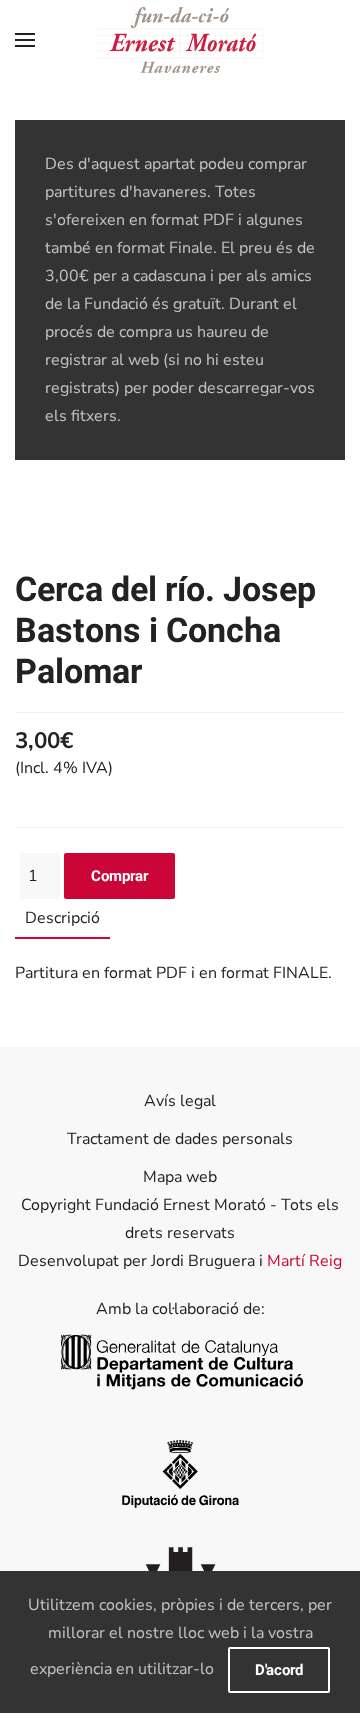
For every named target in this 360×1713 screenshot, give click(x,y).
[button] (25, 40)
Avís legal (180, 1101)
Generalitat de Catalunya (180, 1362)
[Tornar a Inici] (180, 40)
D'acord (279, 1670)
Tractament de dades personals (180, 1139)
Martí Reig (304, 1261)
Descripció (62, 918)
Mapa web (180, 1177)
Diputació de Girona (180, 1472)
